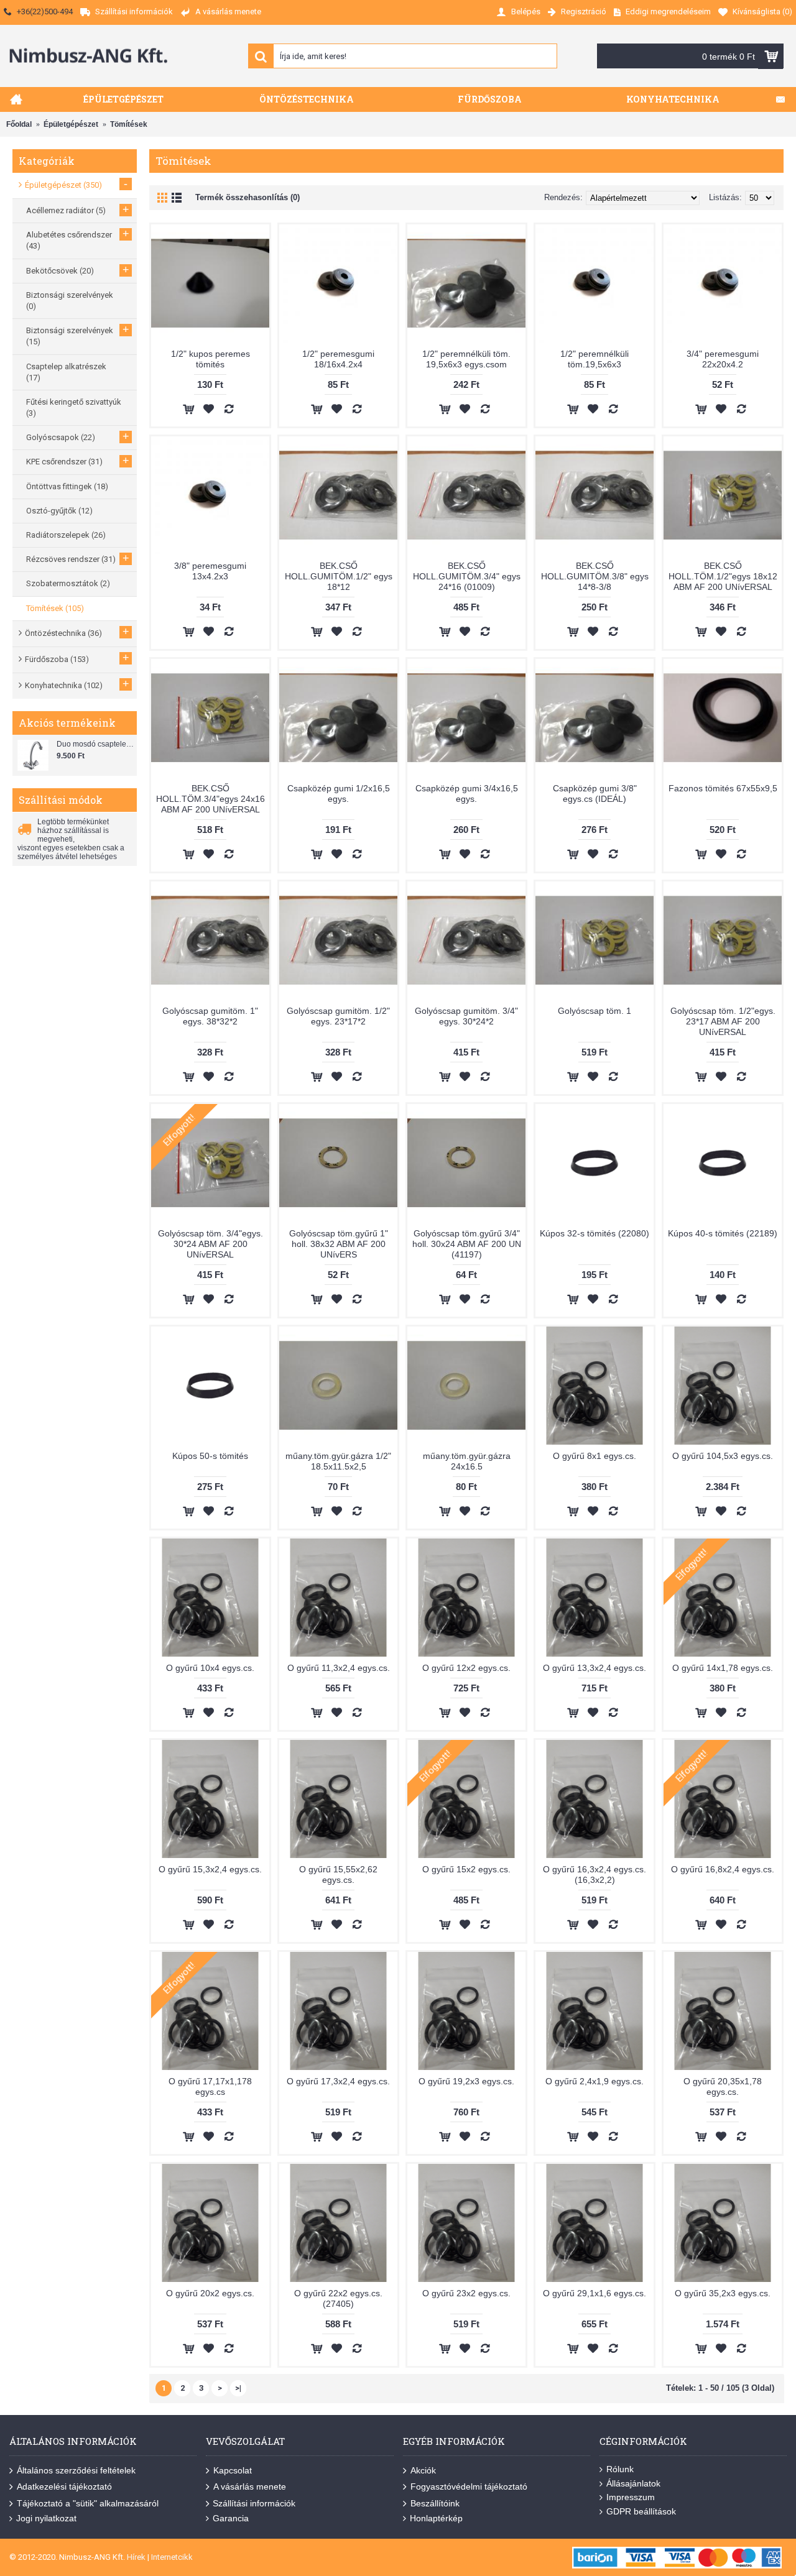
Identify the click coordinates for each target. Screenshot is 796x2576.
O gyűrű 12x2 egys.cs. (466, 1668)
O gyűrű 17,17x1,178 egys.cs (210, 2086)
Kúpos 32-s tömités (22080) (595, 1233)
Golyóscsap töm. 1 (595, 1011)
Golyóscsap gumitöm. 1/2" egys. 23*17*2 (338, 1016)
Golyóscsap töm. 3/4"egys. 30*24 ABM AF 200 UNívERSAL (211, 1244)
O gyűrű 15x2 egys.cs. (466, 1869)
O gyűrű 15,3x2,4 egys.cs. (210, 1869)
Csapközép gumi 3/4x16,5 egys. (467, 793)
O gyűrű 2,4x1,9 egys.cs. (595, 2081)
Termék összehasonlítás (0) (248, 197)
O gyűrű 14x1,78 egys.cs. (723, 1668)
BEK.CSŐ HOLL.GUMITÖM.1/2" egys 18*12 (339, 576)
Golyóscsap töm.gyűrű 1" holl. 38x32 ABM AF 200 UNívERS (339, 1244)
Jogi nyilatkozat (46, 2518)
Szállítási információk (254, 2503)
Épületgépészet (71, 124)
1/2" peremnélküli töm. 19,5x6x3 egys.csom (466, 359)
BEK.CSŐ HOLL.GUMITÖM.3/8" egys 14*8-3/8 (595, 576)
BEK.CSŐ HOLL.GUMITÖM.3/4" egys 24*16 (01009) (467, 576)
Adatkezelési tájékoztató (64, 2486)
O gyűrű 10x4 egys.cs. (210, 1668)
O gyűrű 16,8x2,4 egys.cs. (723, 1869)
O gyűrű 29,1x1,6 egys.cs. (595, 2293)
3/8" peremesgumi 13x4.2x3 (210, 571)
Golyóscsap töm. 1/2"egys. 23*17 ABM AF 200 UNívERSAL (723, 1021)
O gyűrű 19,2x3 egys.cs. (466, 2081)
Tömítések (129, 124)
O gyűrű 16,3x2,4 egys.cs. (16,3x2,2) (595, 1874)
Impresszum (631, 2497)
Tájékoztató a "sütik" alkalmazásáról (88, 2503)
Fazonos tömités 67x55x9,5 (723, 788)
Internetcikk (172, 2557)
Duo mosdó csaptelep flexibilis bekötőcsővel (95, 744)
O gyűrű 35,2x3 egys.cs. (723, 2293)
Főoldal (19, 124)
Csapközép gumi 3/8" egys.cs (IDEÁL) (595, 793)
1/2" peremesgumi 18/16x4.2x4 (338, 359)
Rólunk (620, 2469)
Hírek (136, 2557)
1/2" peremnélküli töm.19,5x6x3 (595, 359)
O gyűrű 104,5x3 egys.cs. (723, 1456)
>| (238, 2388)
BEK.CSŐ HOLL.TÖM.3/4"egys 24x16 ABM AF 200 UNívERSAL (211, 799)
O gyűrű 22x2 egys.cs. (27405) (338, 2298)
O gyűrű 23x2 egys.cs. (466, 2293)
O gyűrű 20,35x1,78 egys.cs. (723, 2086)
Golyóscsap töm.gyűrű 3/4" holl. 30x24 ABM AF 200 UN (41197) (467, 1244)
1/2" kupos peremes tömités (211, 359)
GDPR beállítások (641, 2511)
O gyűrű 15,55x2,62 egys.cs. (338, 1874)
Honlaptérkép (436, 2518)
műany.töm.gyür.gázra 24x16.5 (467, 1461)
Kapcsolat (233, 2470)
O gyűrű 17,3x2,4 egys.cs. (338, 2081)
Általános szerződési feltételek (76, 2470)
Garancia (231, 2518)
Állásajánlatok (633, 2483)
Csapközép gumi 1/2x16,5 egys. (339, 793)
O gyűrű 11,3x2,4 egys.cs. (339, 1668)
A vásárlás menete (250, 2486)
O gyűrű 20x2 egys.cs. (210, 2293)
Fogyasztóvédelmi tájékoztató (469, 2486)
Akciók (423, 2470)
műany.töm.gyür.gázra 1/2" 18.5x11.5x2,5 (338, 1461)
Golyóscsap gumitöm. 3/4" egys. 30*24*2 (466, 1016)
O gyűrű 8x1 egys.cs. (595, 1456)
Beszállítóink (435, 2503)
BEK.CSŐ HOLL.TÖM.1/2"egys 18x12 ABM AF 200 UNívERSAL (723, 576)
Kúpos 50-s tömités (210, 1456)
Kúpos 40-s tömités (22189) (723, 1233)
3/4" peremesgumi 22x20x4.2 (723, 359)
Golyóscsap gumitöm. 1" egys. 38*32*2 (210, 1016)
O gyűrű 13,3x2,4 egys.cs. (595, 1668)
